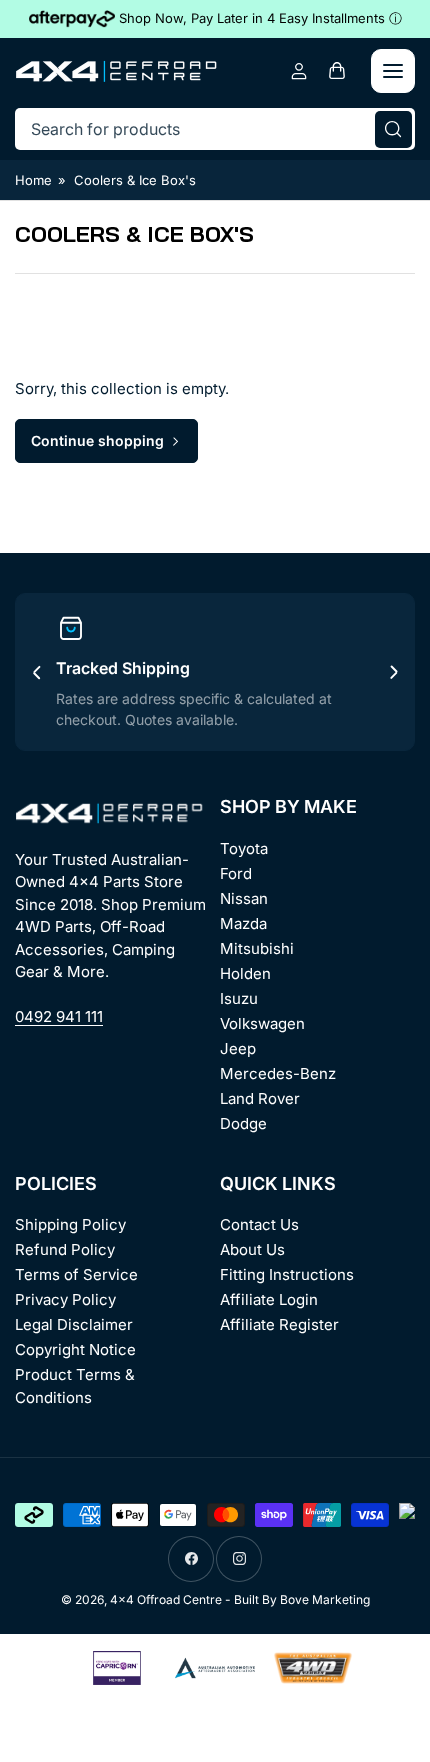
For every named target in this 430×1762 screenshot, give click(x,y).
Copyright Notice (75, 1349)
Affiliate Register (279, 1324)
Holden (245, 973)
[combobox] (215, 129)
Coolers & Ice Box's (135, 180)
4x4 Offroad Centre (166, 1599)
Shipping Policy (70, 1224)
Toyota (244, 848)
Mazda (243, 923)
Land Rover (260, 1098)
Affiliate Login (269, 1299)
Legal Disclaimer (74, 1324)
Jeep (238, 1048)
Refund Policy (65, 1249)
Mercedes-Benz (278, 1073)
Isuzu (239, 998)
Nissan (244, 898)
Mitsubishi (257, 948)
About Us (252, 1249)
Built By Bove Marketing (302, 1599)
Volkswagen (262, 1023)
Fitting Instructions (287, 1274)
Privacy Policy (65, 1299)
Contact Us (259, 1224)
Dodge (243, 1123)
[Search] (393, 129)
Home (33, 180)
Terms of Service (76, 1274)
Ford (236, 873)
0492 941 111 (59, 1016)
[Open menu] (393, 71)
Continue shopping (97, 440)
